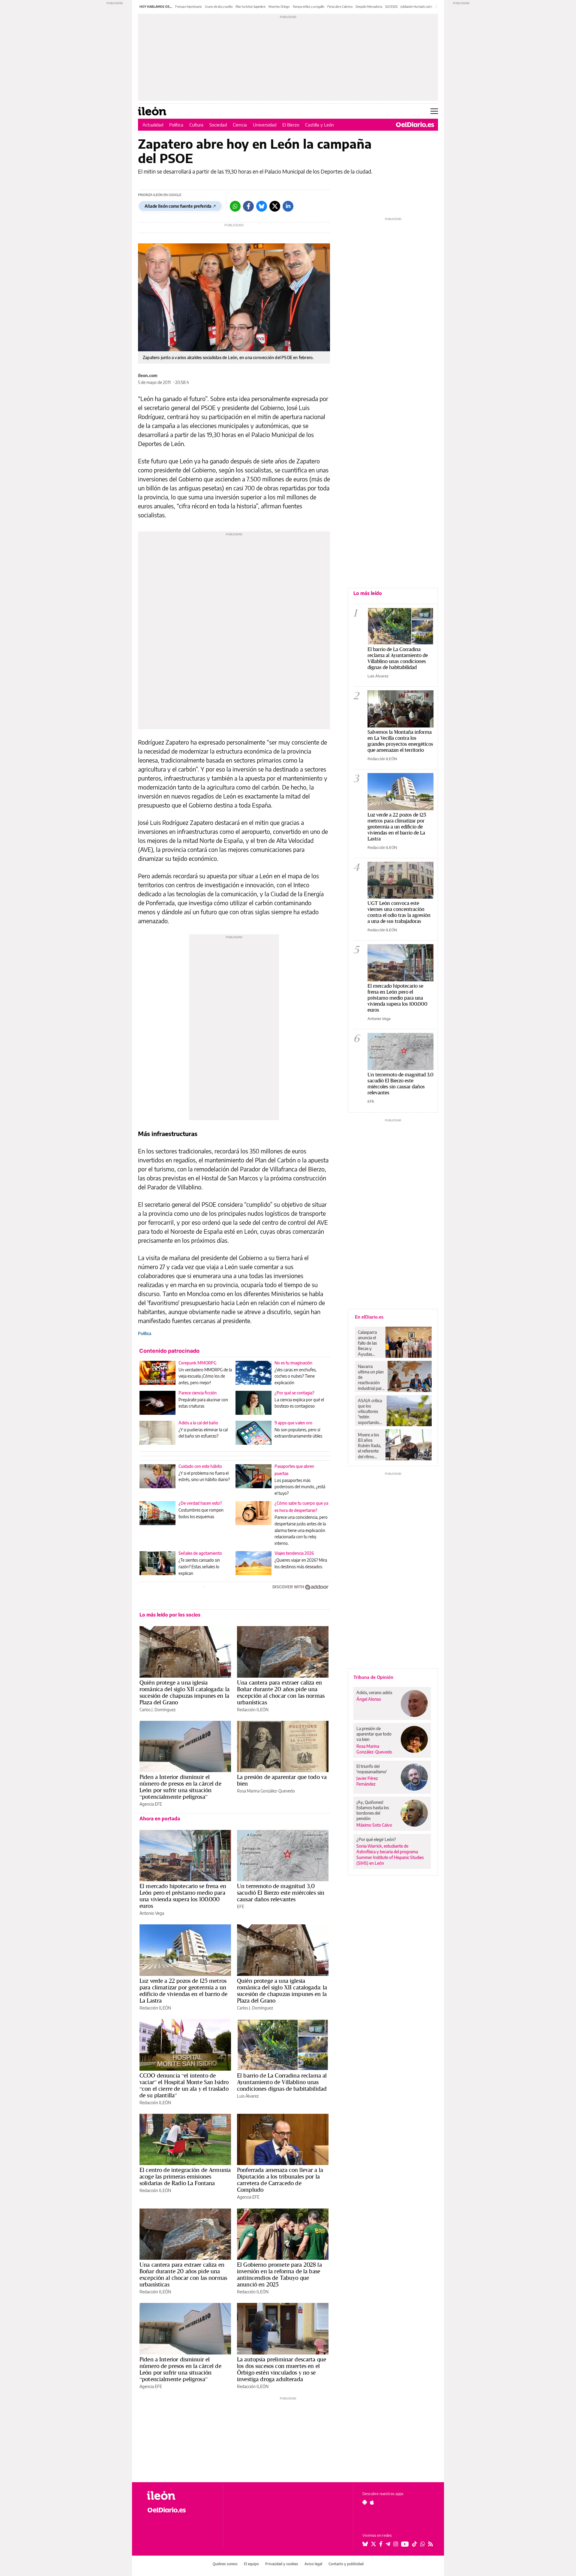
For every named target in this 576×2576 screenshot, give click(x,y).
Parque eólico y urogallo (309, 7)
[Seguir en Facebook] (381, 2544)
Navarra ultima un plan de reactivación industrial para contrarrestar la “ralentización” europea (371, 1377)
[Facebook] (248, 206)
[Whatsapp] (235, 206)
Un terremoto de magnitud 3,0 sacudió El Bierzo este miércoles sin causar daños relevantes (281, 1893)
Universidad (265, 125)
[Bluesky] (262, 206)
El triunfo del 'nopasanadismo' (372, 1769)
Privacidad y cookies (282, 2564)
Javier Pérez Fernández (367, 1781)
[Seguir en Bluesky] (365, 2544)
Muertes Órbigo (279, 7)
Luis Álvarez (248, 2096)
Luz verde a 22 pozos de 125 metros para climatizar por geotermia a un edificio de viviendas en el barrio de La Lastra (184, 1991)
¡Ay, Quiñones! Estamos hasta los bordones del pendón (373, 1810)
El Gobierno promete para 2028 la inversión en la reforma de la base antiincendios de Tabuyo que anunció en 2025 (279, 2274)
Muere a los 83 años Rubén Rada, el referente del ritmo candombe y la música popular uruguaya (369, 1446)
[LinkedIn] (288, 206)
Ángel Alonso (369, 1699)
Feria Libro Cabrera (340, 7)
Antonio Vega (152, 1913)
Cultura (196, 125)
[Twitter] (275, 206)
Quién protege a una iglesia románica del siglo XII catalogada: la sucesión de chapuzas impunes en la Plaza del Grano (185, 1692)
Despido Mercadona (369, 7)
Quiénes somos (225, 2564)
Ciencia (240, 125)
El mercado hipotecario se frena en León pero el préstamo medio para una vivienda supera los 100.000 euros (183, 1896)
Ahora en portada (160, 1819)
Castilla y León (319, 125)
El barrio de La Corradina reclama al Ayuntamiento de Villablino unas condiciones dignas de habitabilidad (282, 2082)
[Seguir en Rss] (430, 2544)
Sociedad (218, 125)
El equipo (251, 2564)
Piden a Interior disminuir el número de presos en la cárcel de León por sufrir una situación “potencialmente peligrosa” (180, 1787)
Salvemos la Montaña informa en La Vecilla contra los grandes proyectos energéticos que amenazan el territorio (400, 741)
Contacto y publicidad (346, 2564)
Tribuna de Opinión (373, 1677)
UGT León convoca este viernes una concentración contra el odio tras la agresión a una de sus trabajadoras (399, 912)
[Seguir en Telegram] (388, 2544)
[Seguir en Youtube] (405, 2544)
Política (176, 125)
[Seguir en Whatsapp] (423, 2544)
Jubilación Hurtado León (416, 7)
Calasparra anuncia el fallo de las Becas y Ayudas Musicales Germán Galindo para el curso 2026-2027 (369, 1343)
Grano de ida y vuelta (219, 7)
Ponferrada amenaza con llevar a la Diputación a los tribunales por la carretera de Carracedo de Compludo (280, 2180)
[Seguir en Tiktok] (415, 2544)
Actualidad (153, 125)
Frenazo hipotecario (189, 7)
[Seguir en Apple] (372, 2502)
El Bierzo (291, 125)
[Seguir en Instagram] (396, 2544)
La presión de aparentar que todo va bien (282, 1780)
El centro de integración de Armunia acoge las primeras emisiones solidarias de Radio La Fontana (185, 2176)
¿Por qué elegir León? (376, 1839)
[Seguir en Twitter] (373, 2544)
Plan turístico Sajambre (250, 7)
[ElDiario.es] (415, 125)
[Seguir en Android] (365, 2502)
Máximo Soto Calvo (374, 1825)
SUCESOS (391, 7)
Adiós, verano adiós (374, 1693)
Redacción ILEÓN (253, 1710)
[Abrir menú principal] (434, 111)
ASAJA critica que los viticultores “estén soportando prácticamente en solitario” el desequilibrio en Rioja (371, 1411)
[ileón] (180, 2496)
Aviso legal (313, 2564)
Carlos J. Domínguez (157, 1710)
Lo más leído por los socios (170, 1615)
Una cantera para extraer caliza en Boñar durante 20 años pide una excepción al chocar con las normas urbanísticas (281, 1692)
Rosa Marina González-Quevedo (266, 1791)
